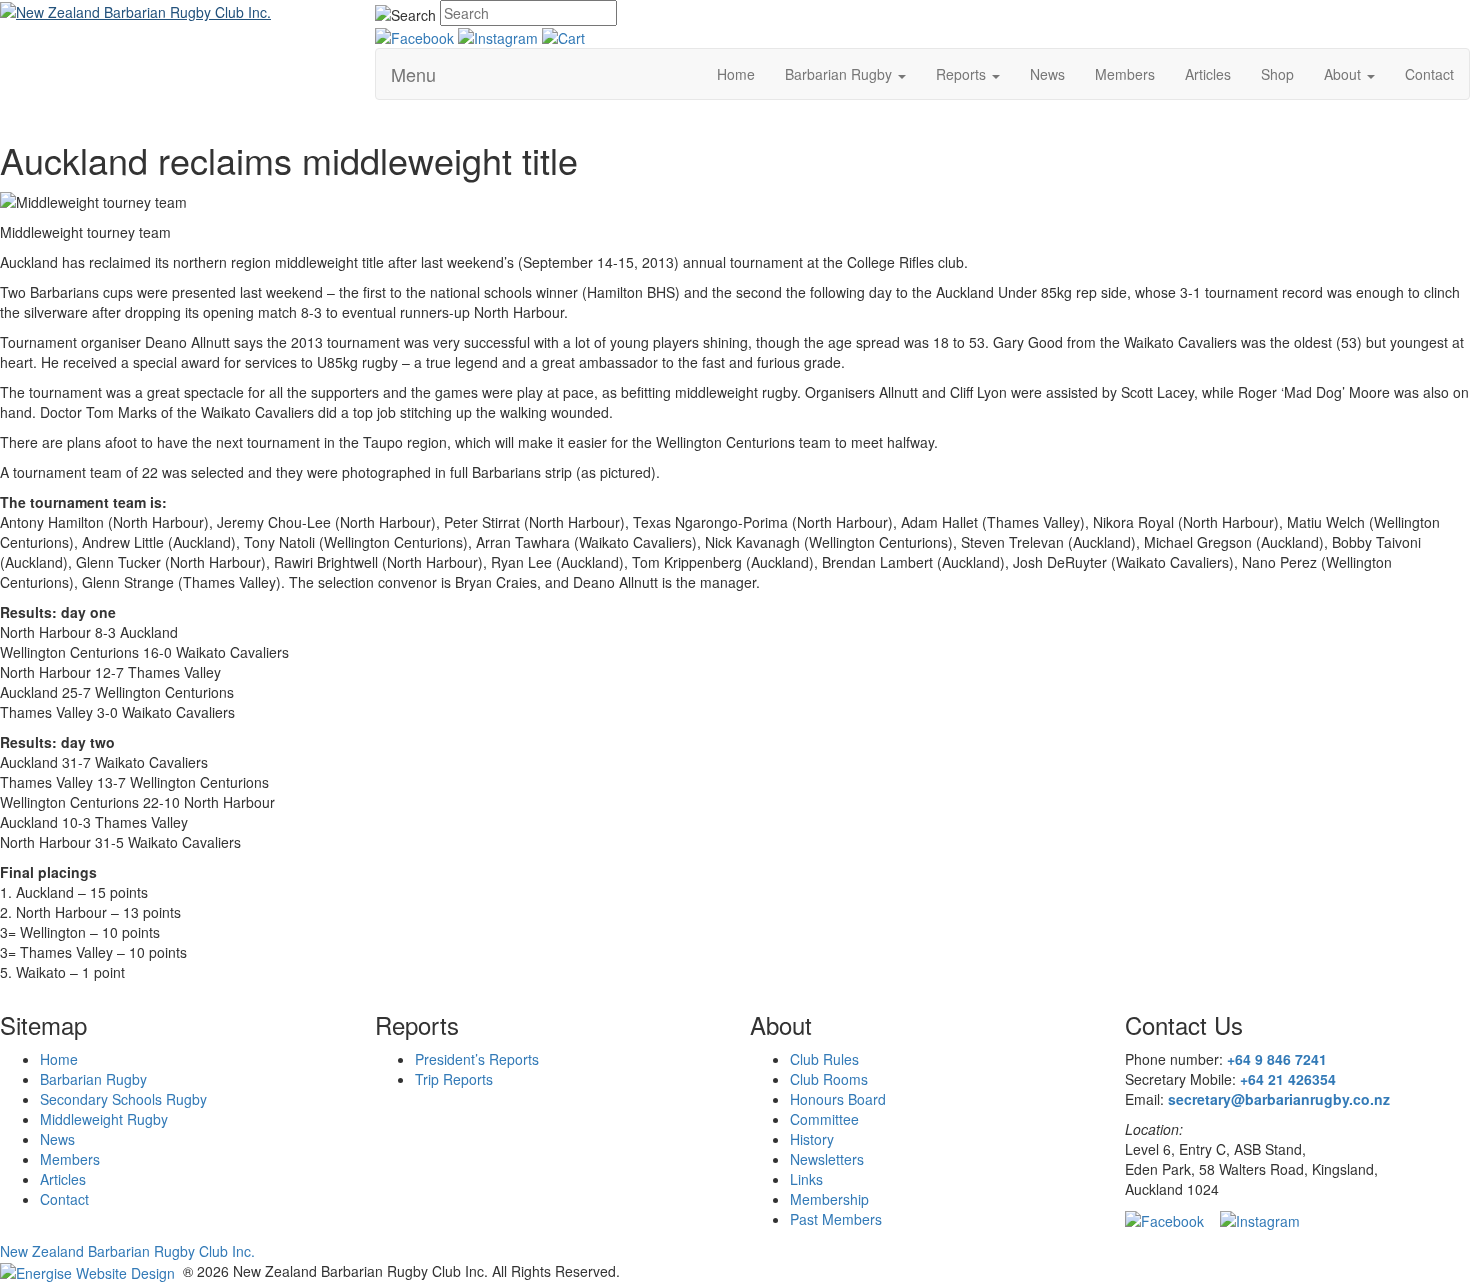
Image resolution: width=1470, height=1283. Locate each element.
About (1344, 74)
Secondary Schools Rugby (123, 1099)
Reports (963, 74)
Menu (413, 74)
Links (806, 1179)
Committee (824, 1119)
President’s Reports (477, 1059)
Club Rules (824, 1059)
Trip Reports (454, 1079)
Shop (1277, 74)
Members (1125, 74)
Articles (1208, 74)
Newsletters (827, 1159)
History (812, 1139)
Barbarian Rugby (840, 74)
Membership (829, 1199)
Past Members (836, 1219)
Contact (1429, 74)
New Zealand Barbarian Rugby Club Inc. (127, 1251)
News (1047, 74)
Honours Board (838, 1099)
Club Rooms (829, 1079)
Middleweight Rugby (104, 1119)
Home (736, 74)
